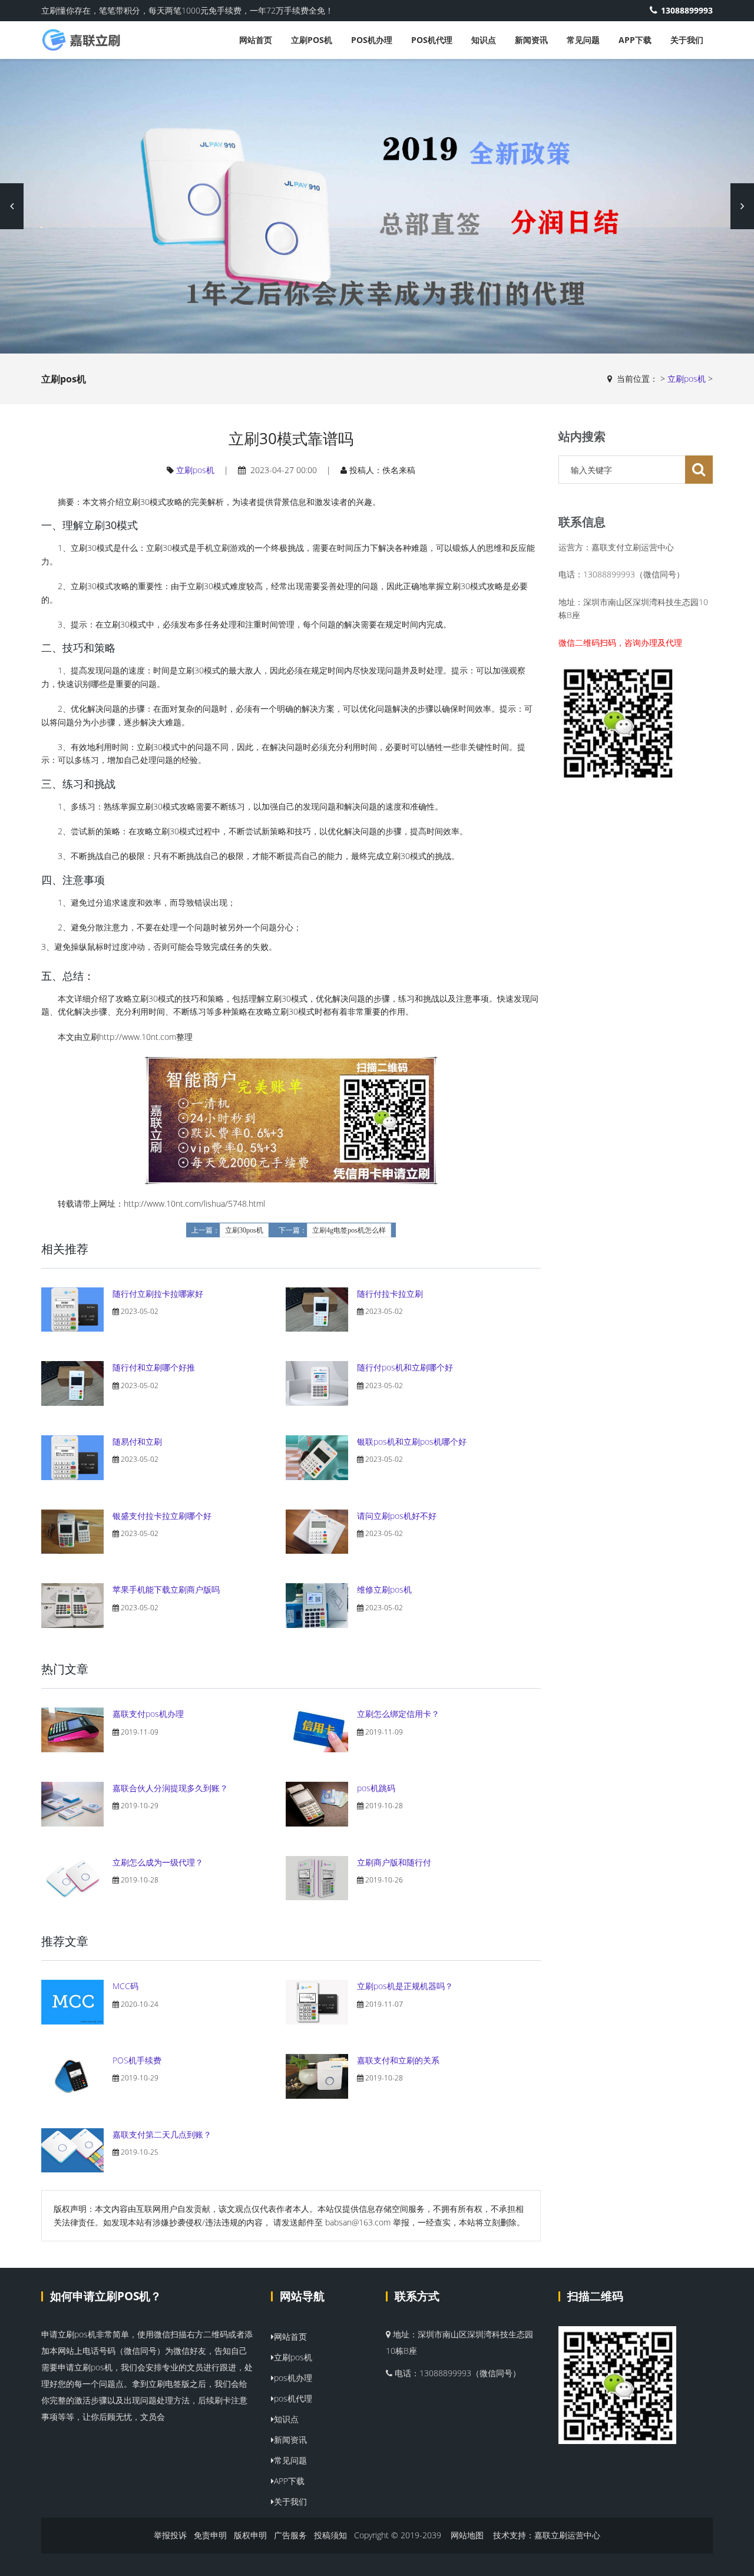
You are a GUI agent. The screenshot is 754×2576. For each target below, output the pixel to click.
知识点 (484, 40)
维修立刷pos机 (384, 1589)
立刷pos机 (312, 40)
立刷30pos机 (244, 1230)
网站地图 (467, 2535)
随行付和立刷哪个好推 (154, 1367)
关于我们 (687, 40)
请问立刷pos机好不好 (397, 1516)
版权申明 (250, 2535)
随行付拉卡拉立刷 (390, 1294)
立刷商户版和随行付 (394, 1862)
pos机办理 (372, 40)
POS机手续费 (137, 2060)
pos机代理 (432, 40)
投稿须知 (330, 2535)
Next (742, 206)
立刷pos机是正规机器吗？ (405, 1986)
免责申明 (210, 2535)
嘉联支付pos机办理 (148, 1714)
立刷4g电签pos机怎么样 (349, 1230)
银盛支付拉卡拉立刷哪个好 (162, 1516)
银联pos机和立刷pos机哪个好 (412, 1441)
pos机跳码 (376, 1788)
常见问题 (583, 40)
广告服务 (290, 2535)
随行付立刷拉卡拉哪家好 (158, 1294)
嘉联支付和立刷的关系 (398, 2060)
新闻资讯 (531, 40)
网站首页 (256, 40)
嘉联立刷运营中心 (567, 2535)
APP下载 (635, 40)
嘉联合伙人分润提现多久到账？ (170, 1788)
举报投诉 (170, 2535)
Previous (12, 206)
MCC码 (125, 1986)
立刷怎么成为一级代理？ (158, 1862)
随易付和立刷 (137, 1441)
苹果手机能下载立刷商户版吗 (166, 1589)
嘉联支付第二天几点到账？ (162, 2134)
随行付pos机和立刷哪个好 (405, 1367)
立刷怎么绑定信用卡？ (398, 1714)
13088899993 (687, 10)
